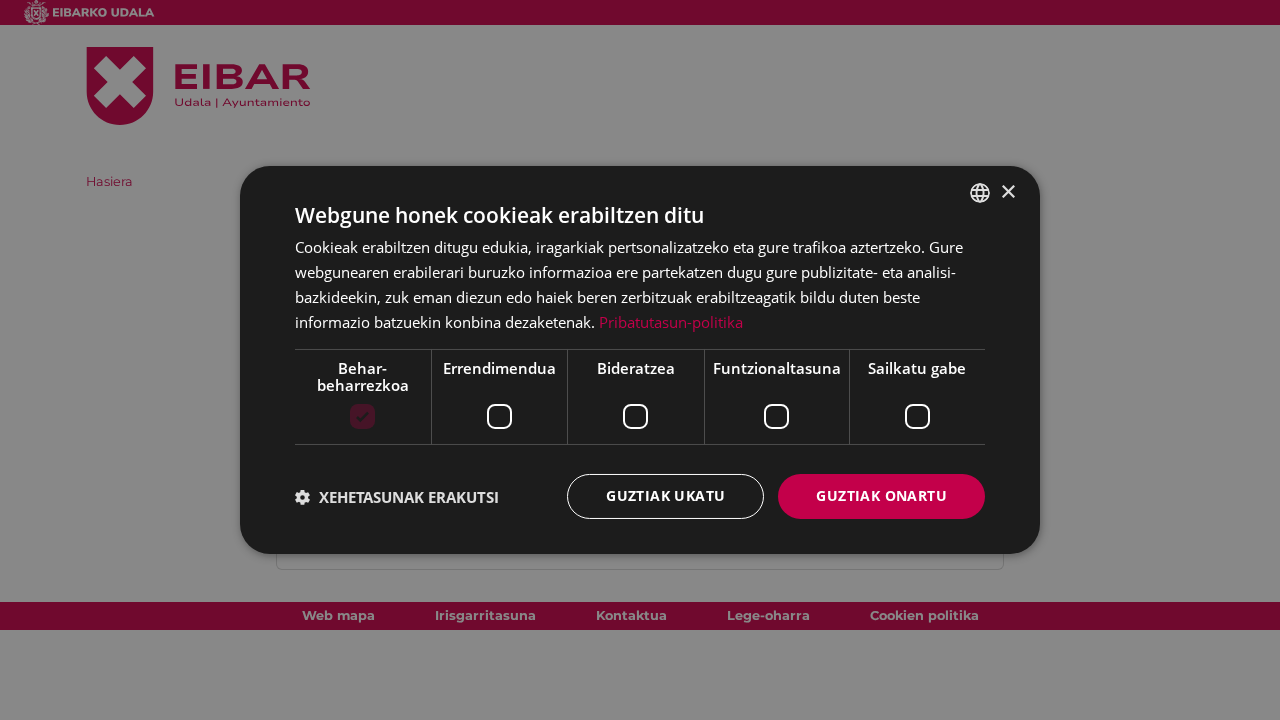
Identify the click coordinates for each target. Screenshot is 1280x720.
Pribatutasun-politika (671, 322)
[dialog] (640, 360)
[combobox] (980, 193)
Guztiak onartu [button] (881, 495)
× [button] (1007, 191)
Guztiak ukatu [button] (665, 495)
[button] (397, 497)
